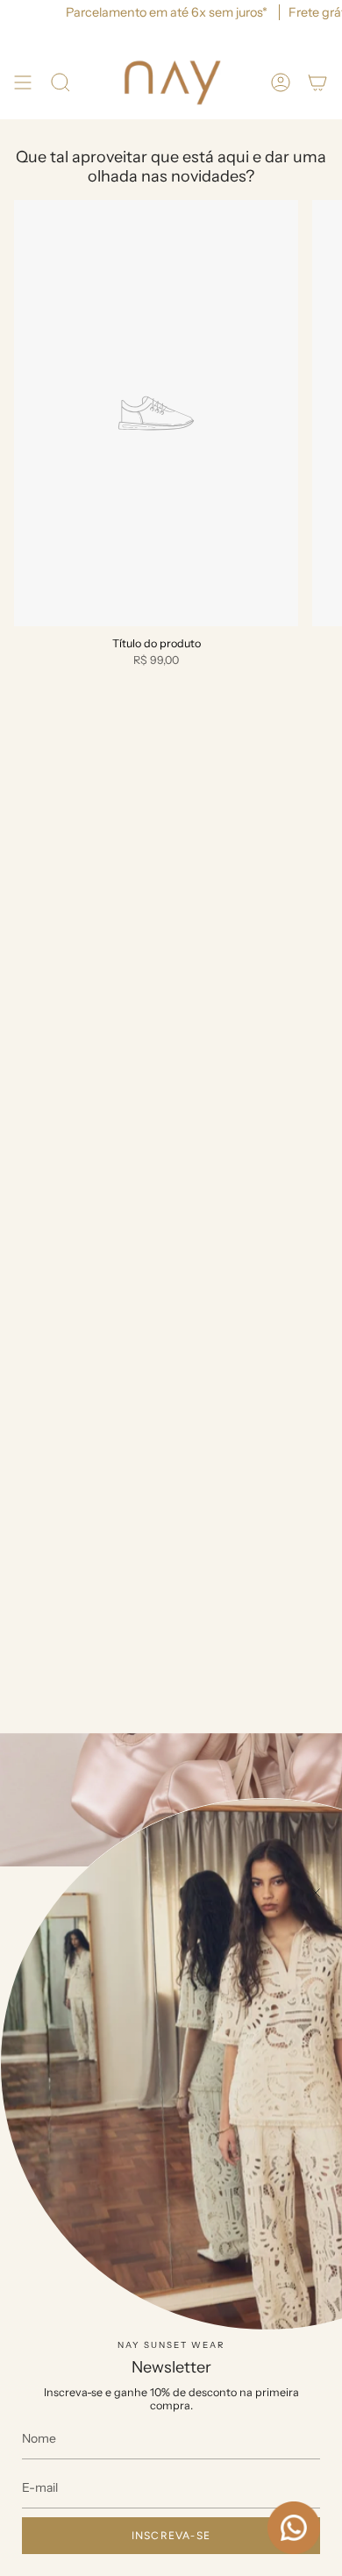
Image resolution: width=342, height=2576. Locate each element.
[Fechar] (316, 1893)
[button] (61, 83)
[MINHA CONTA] (281, 83)
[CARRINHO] (317, 83)
